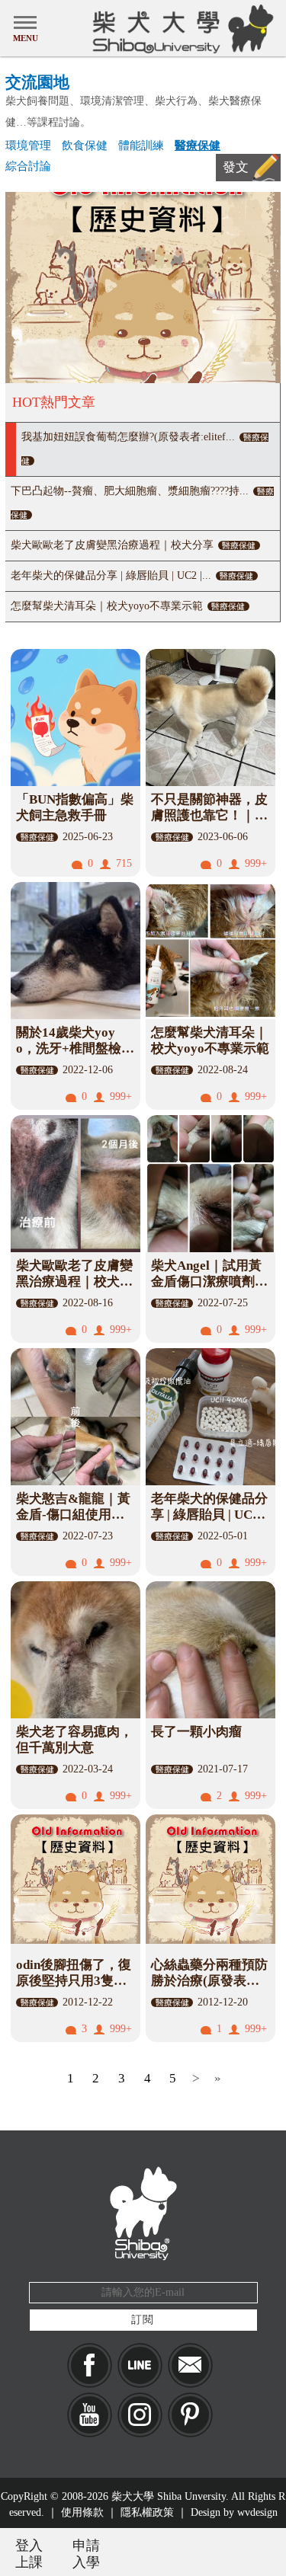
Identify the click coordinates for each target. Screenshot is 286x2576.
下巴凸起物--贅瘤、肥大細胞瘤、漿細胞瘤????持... (142, 502)
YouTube (90, 2415)
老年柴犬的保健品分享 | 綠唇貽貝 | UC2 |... (132, 575)
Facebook (90, 2365)
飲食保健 (85, 145)
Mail (190, 2365)
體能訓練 (141, 145)
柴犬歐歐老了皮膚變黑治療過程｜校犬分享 (133, 545)
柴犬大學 (180, 28)
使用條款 (82, 2512)
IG (140, 2415)
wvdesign (257, 2512)
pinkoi (190, 2415)
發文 (236, 167)
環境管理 (28, 145)
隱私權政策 (147, 2512)
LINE (140, 2365)
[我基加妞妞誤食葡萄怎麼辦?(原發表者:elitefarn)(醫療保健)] (143, 288)
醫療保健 (198, 145)
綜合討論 (28, 166)
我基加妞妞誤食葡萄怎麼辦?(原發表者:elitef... (145, 448)
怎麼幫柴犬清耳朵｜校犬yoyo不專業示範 (128, 606)
